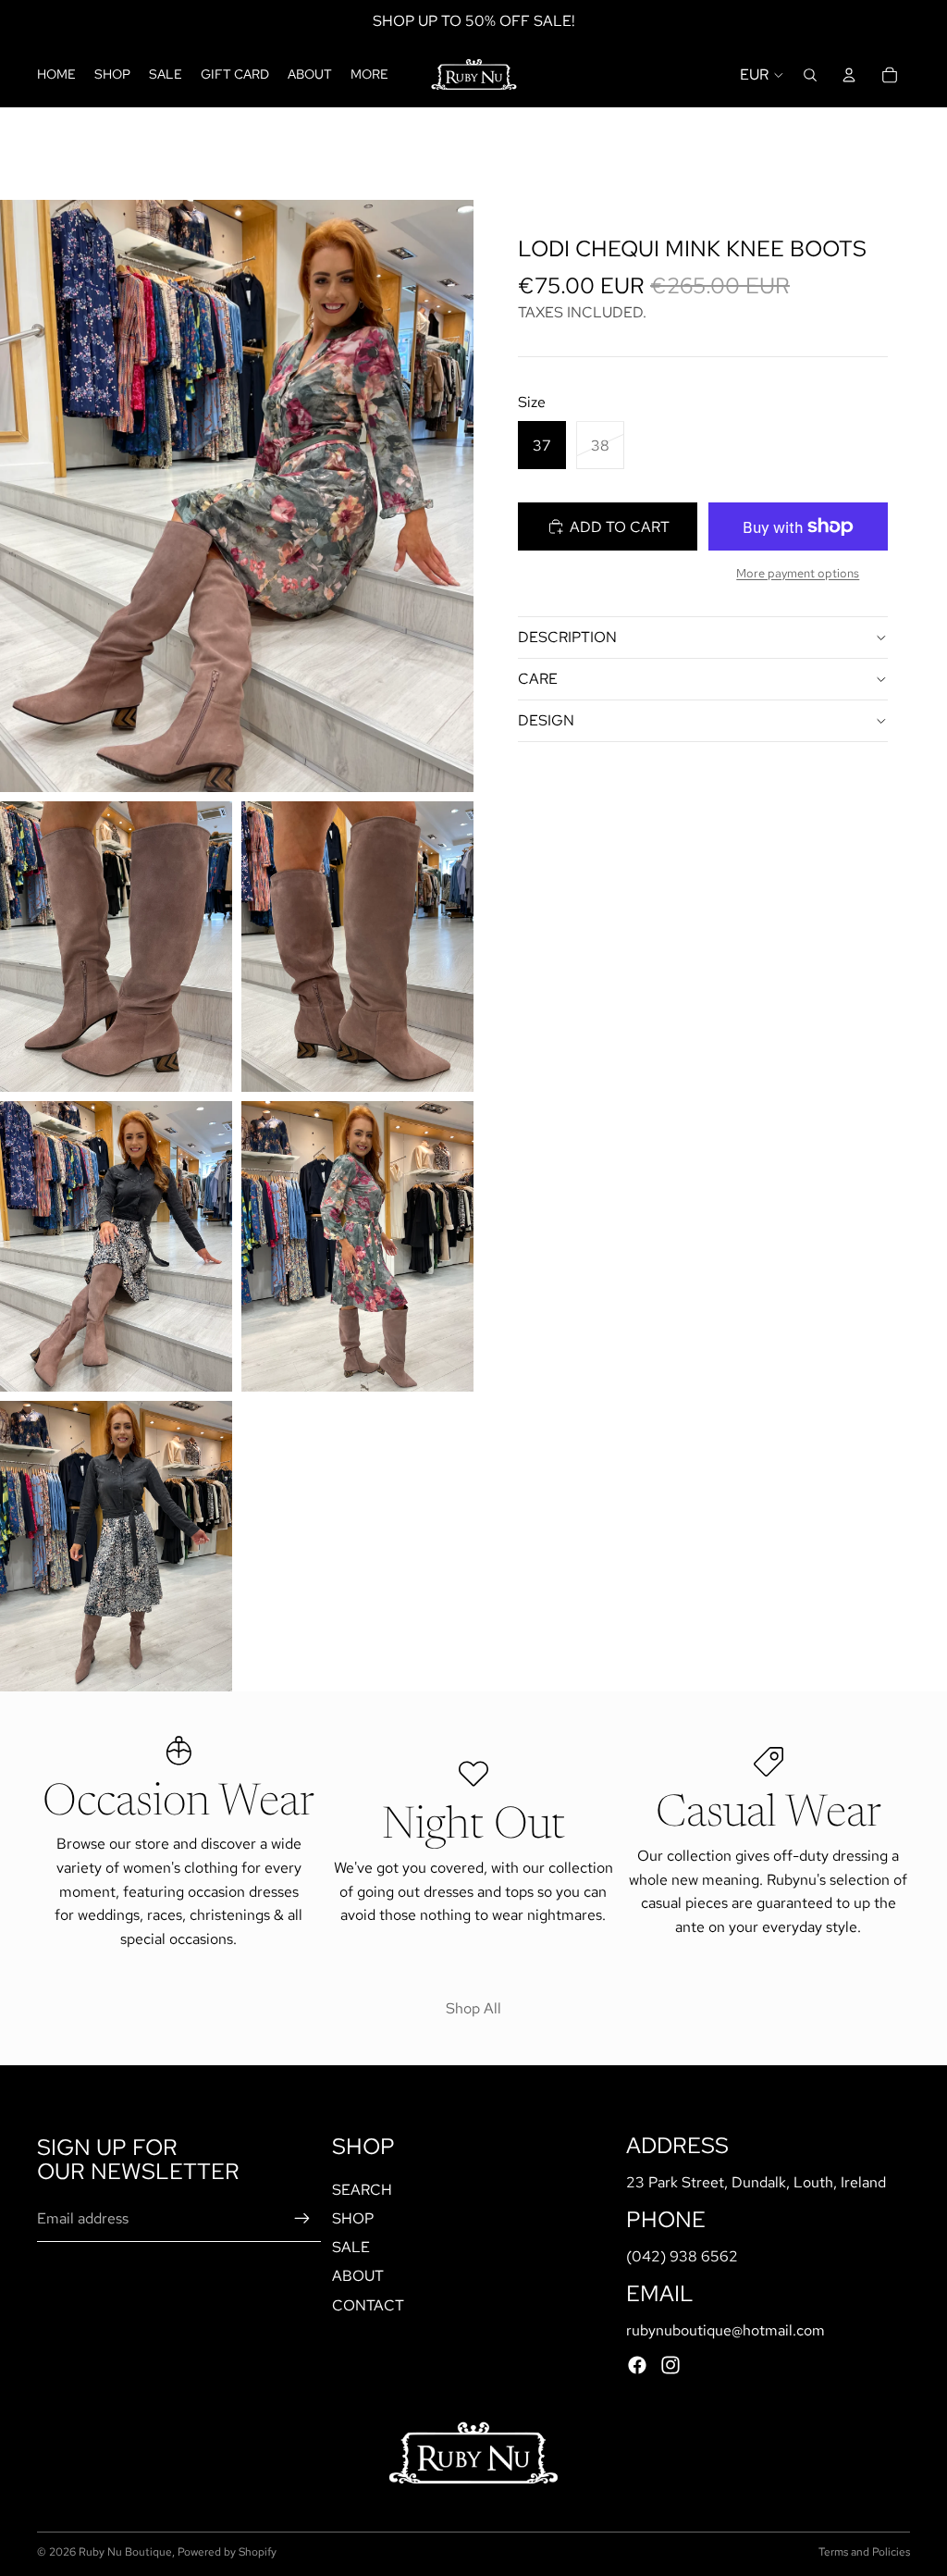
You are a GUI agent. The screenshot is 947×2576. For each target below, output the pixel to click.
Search (362, 2190)
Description (567, 637)
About (358, 2277)
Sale (351, 2247)
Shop (353, 2218)
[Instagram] (670, 2365)
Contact (368, 2305)
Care (538, 679)
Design (546, 720)
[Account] (849, 75)
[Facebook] (637, 2365)
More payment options (798, 573)
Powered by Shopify (227, 2552)
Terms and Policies (864, 2552)
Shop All (473, 2008)
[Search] (810, 75)
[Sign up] (302, 2219)
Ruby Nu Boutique (125, 2552)
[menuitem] (369, 75)
